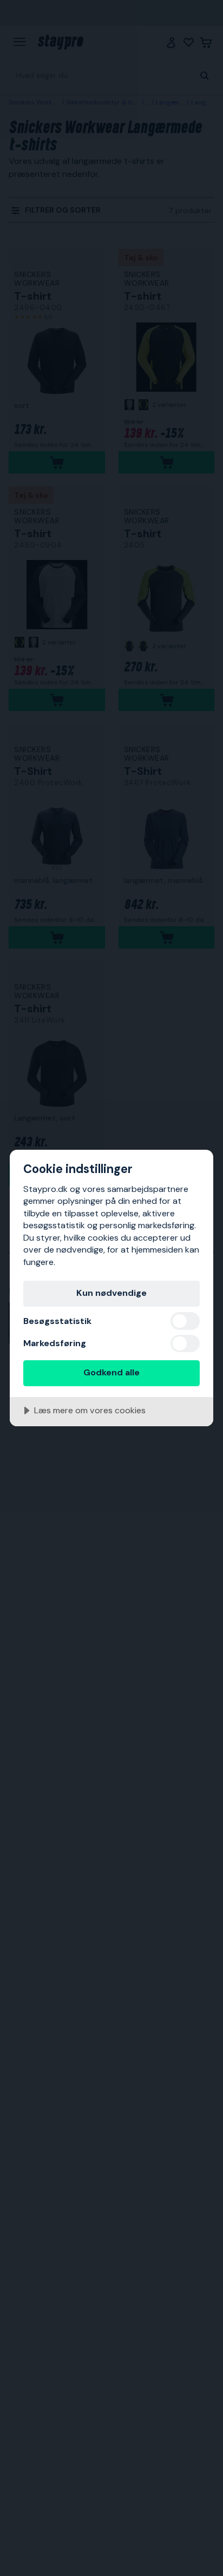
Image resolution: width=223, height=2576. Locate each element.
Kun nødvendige (111, 1293)
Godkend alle (111, 1372)
